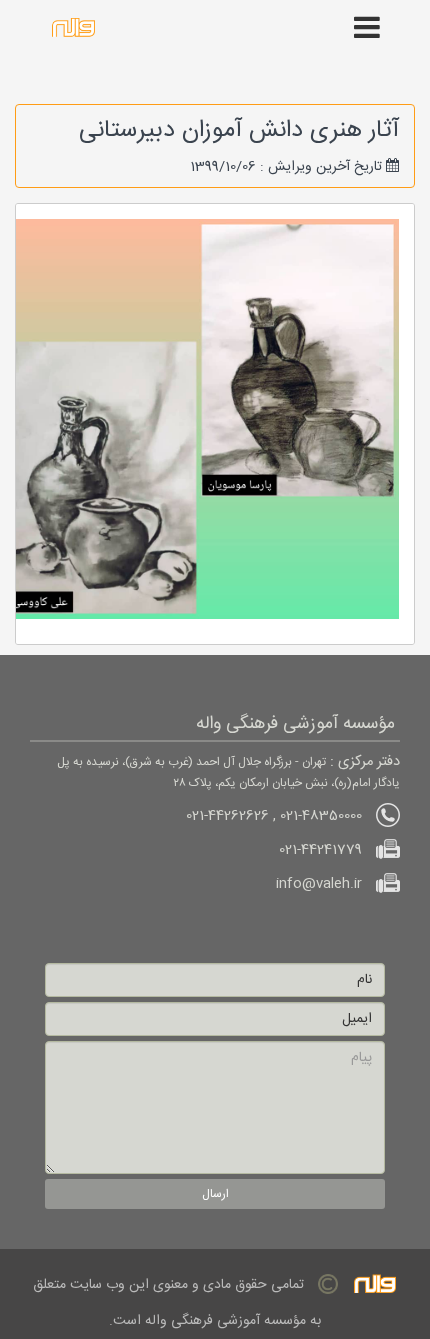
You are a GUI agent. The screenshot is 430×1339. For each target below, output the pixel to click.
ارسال (215, 1194)
